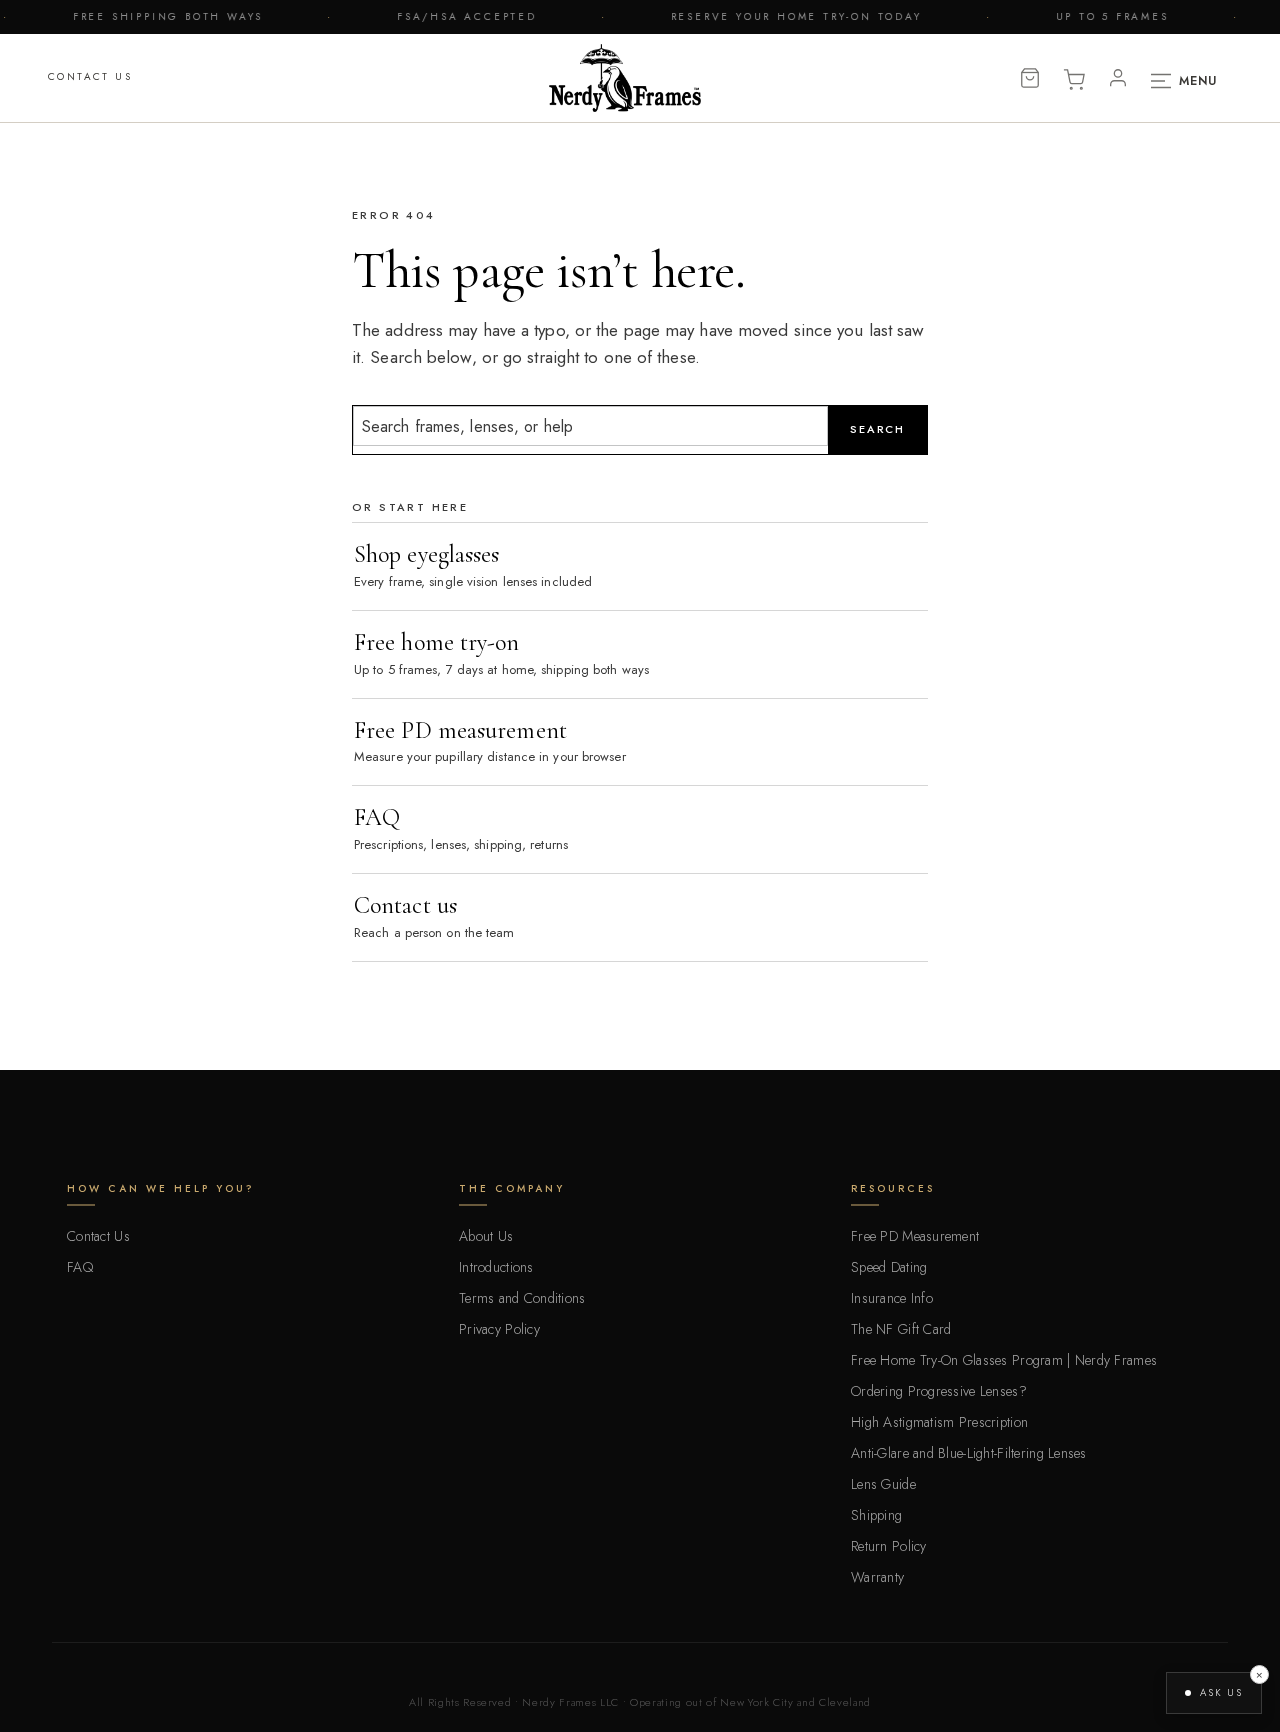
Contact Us (90, 76)
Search (877, 429)
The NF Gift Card (901, 1329)
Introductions (496, 1267)
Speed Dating (889, 1267)
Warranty (877, 1577)
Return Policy (889, 1546)
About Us (486, 1236)
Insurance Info (892, 1298)
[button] (1214, 1693)
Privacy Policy (499, 1329)
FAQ (80, 1267)
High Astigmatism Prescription (939, 1422)
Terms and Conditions (522, 1298)
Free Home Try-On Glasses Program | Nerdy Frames (1004, 1360)
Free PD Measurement (915, 1236)
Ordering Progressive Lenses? (939, 1391)
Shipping (876, 1515)
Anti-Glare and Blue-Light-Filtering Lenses (969, 1453)
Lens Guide (883, 1484)
